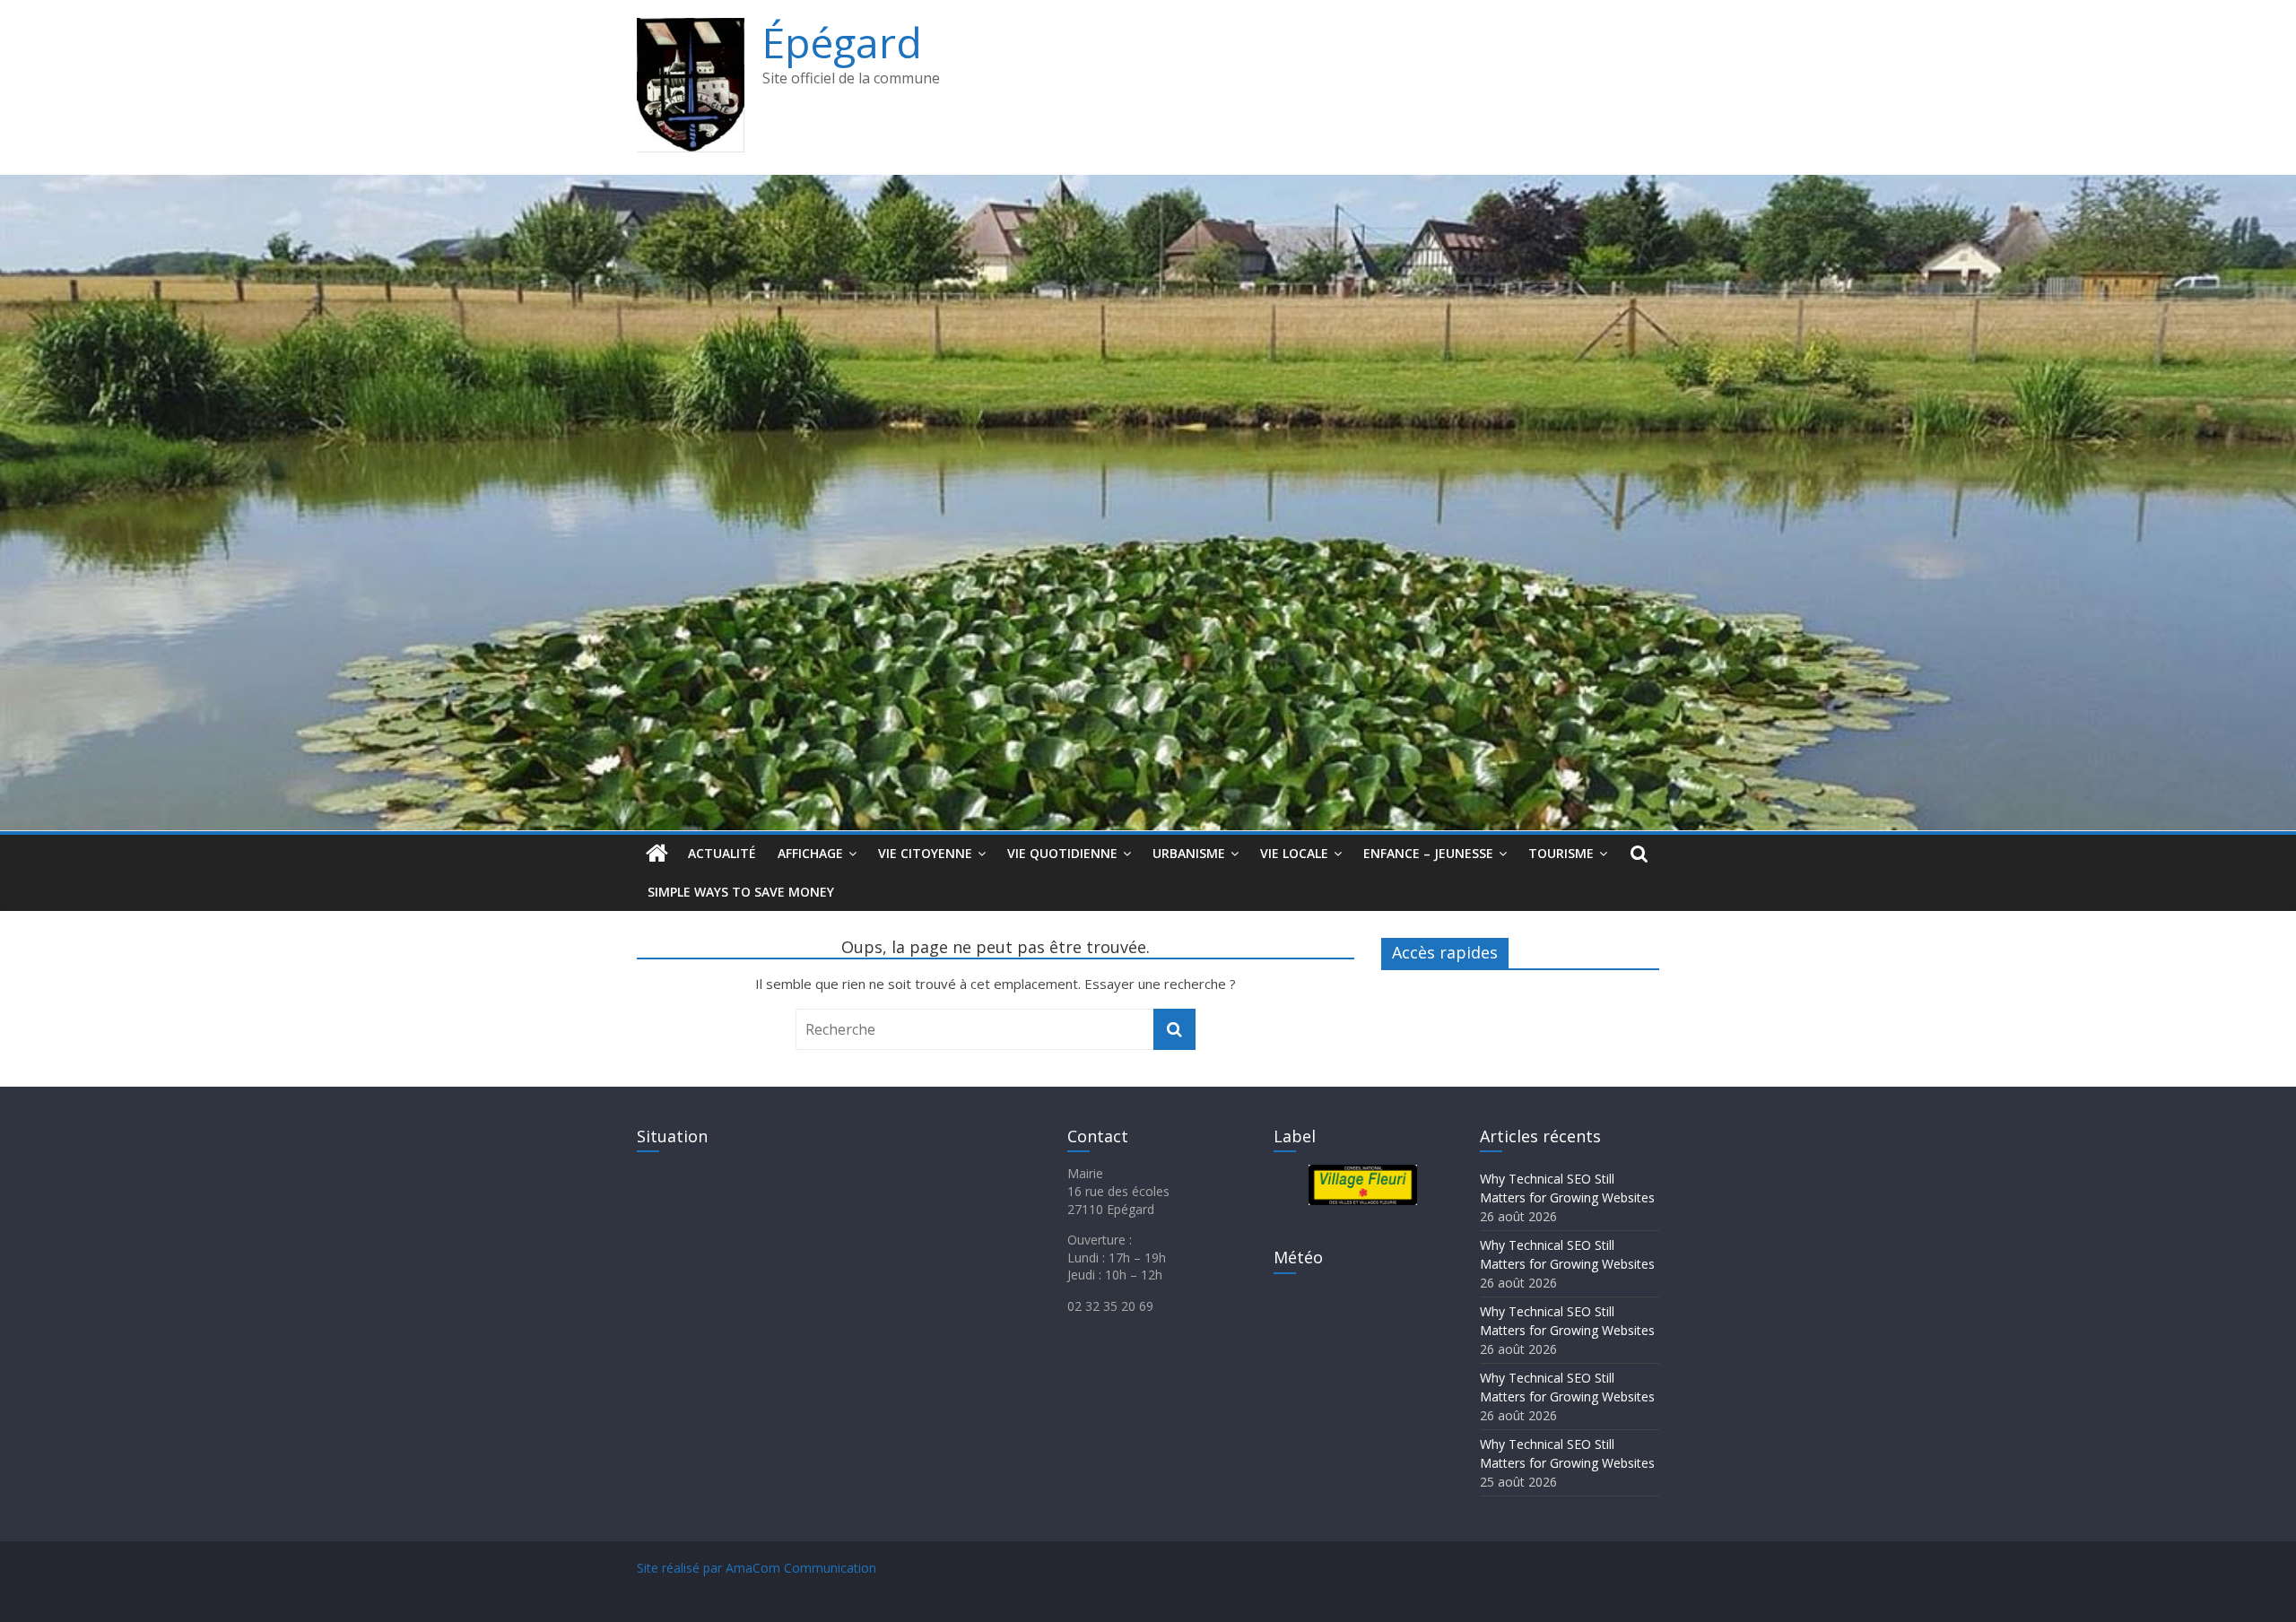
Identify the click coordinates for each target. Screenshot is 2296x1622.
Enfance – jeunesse (1428, 853)
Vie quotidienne (1062, 853)
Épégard (842, 42)
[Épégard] (1148, 186)
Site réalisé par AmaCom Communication (757, 1568)
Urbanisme (1189, 853)
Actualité (722, 853)
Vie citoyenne (925, 853)
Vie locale (1294, 853)
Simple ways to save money (741, 892)
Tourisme (1561, 853)
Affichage (810, 853)
